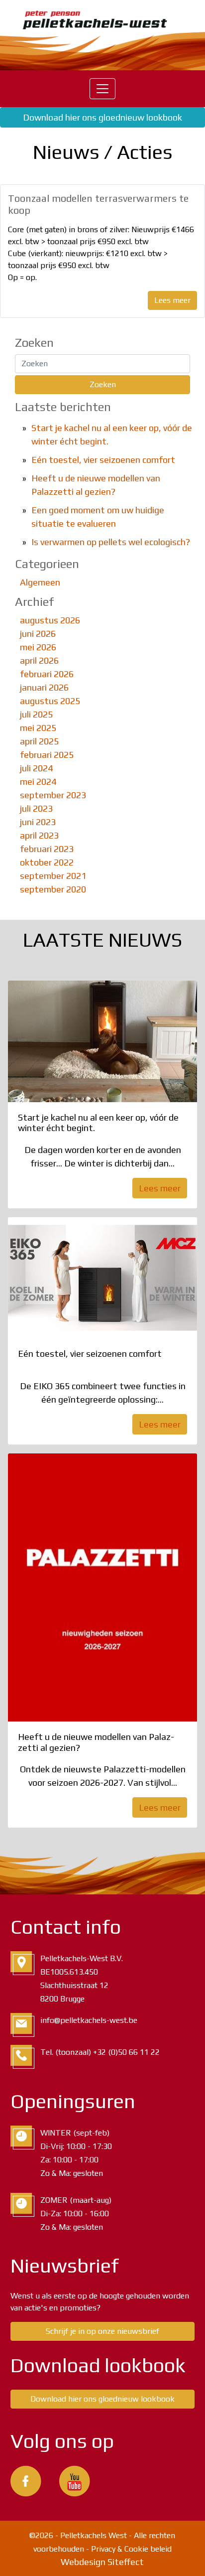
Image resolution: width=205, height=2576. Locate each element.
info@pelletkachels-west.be (89, 2020)
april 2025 (39, 741)
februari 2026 (47, 674)
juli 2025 (36, 714)
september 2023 (53, 795)
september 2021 (53, 876)
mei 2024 (38, 782)
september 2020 (53, 889)
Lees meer (172, 300)
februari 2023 (47, 849)
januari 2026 (44, 687)
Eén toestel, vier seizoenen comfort (103, 460)
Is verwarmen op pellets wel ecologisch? (111, 542)
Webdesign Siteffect (102, 2562)
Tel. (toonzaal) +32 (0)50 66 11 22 (100, 2052)
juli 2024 (36, 768)
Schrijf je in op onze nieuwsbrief (102, 2331)
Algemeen (40, 582)
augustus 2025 (50, 701)
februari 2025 (47, 755)
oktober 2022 (47, 862)
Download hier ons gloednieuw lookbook (102, 117)
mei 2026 (38, 647)
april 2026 (39, 660)
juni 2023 (38, 822)
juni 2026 (38, 634)
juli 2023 (36, 808)
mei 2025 (38, 728)
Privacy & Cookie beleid (131, 2549)
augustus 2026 (50, 620)
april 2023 (39, 835)
